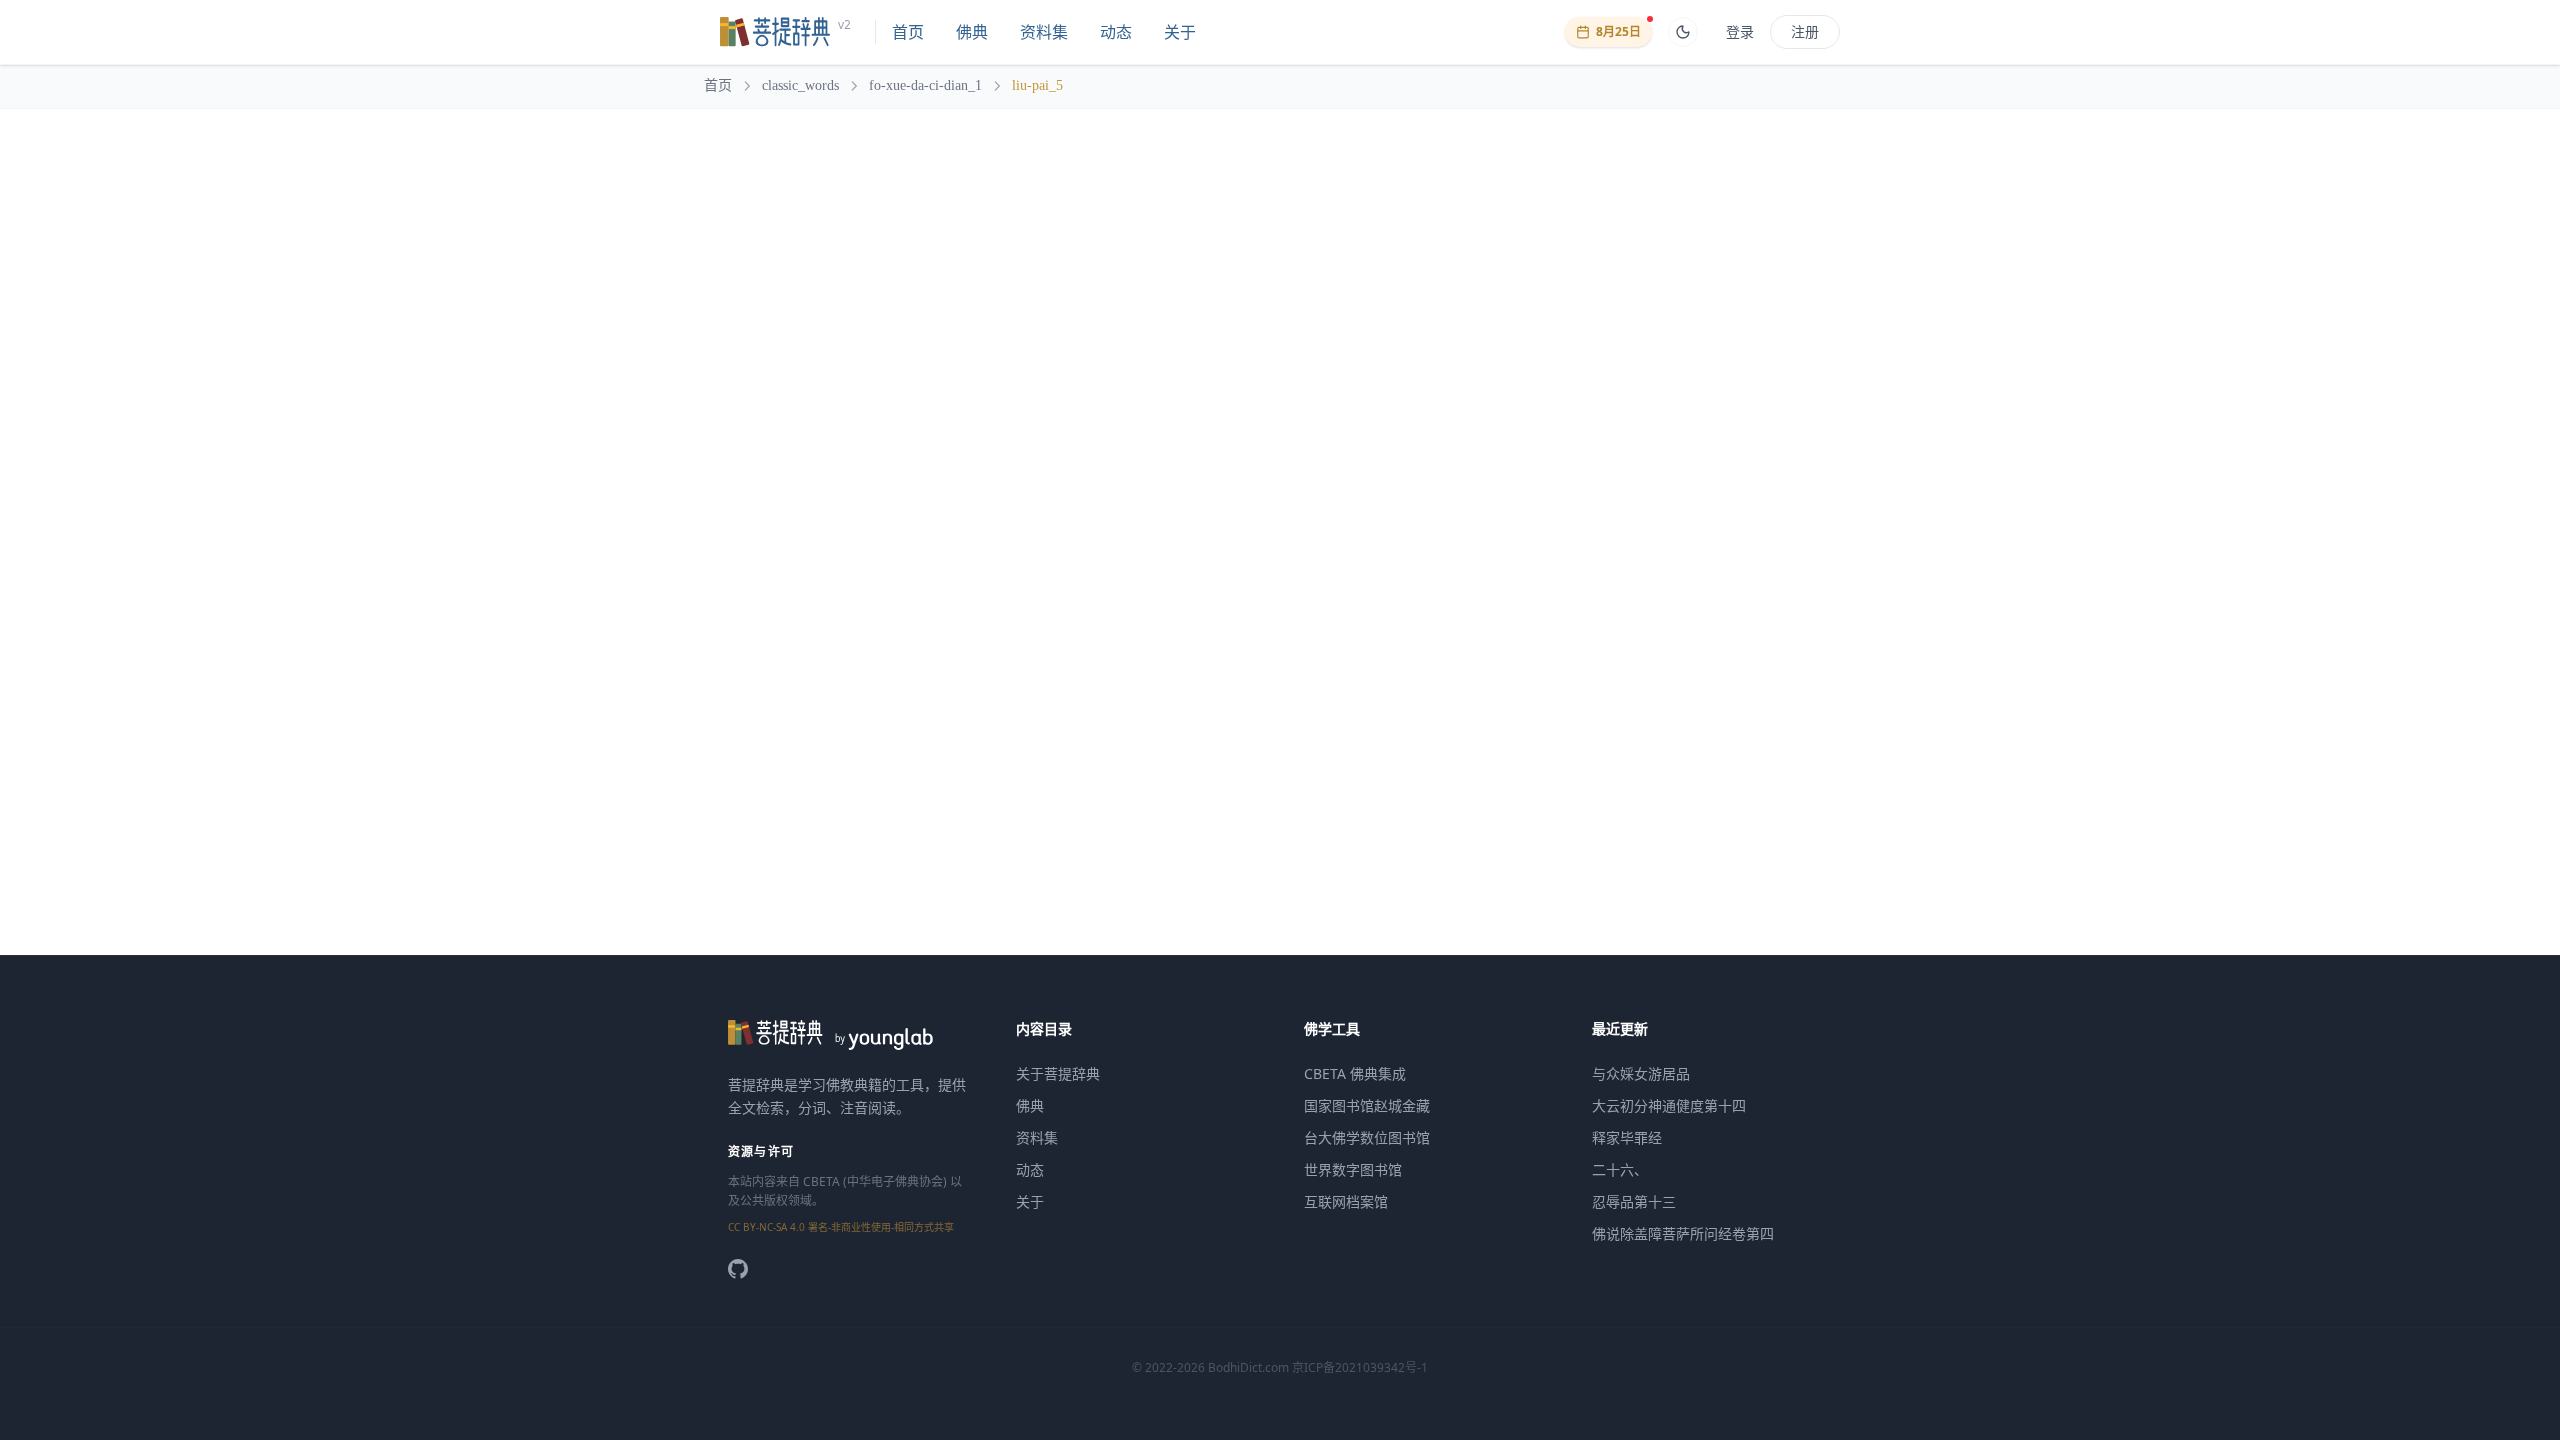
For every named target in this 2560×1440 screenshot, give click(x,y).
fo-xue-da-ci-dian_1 (925, 85)
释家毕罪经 (1627, 1137)
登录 (1740, 31)
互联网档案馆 (1346, 1201)
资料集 (1044, 32)
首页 (908, 32)
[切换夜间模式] (1683, 32)
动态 (1116, 32)
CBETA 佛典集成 (1355, 1073)
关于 (1180, 32)
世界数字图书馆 (1353, 1169)
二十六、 (1620, 1169)
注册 (1805, 31)
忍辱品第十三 (1634, 1201)
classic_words (800, 85)
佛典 (972, 32)
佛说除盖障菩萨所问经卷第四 (1683, 1233)
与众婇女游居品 (1641, 1073)
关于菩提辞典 (1058, 1073)
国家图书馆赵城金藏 (1367, 1105)
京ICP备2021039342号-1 (1360, 1367)
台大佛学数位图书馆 (1367, 1137)
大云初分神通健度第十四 (1669, 1105)
